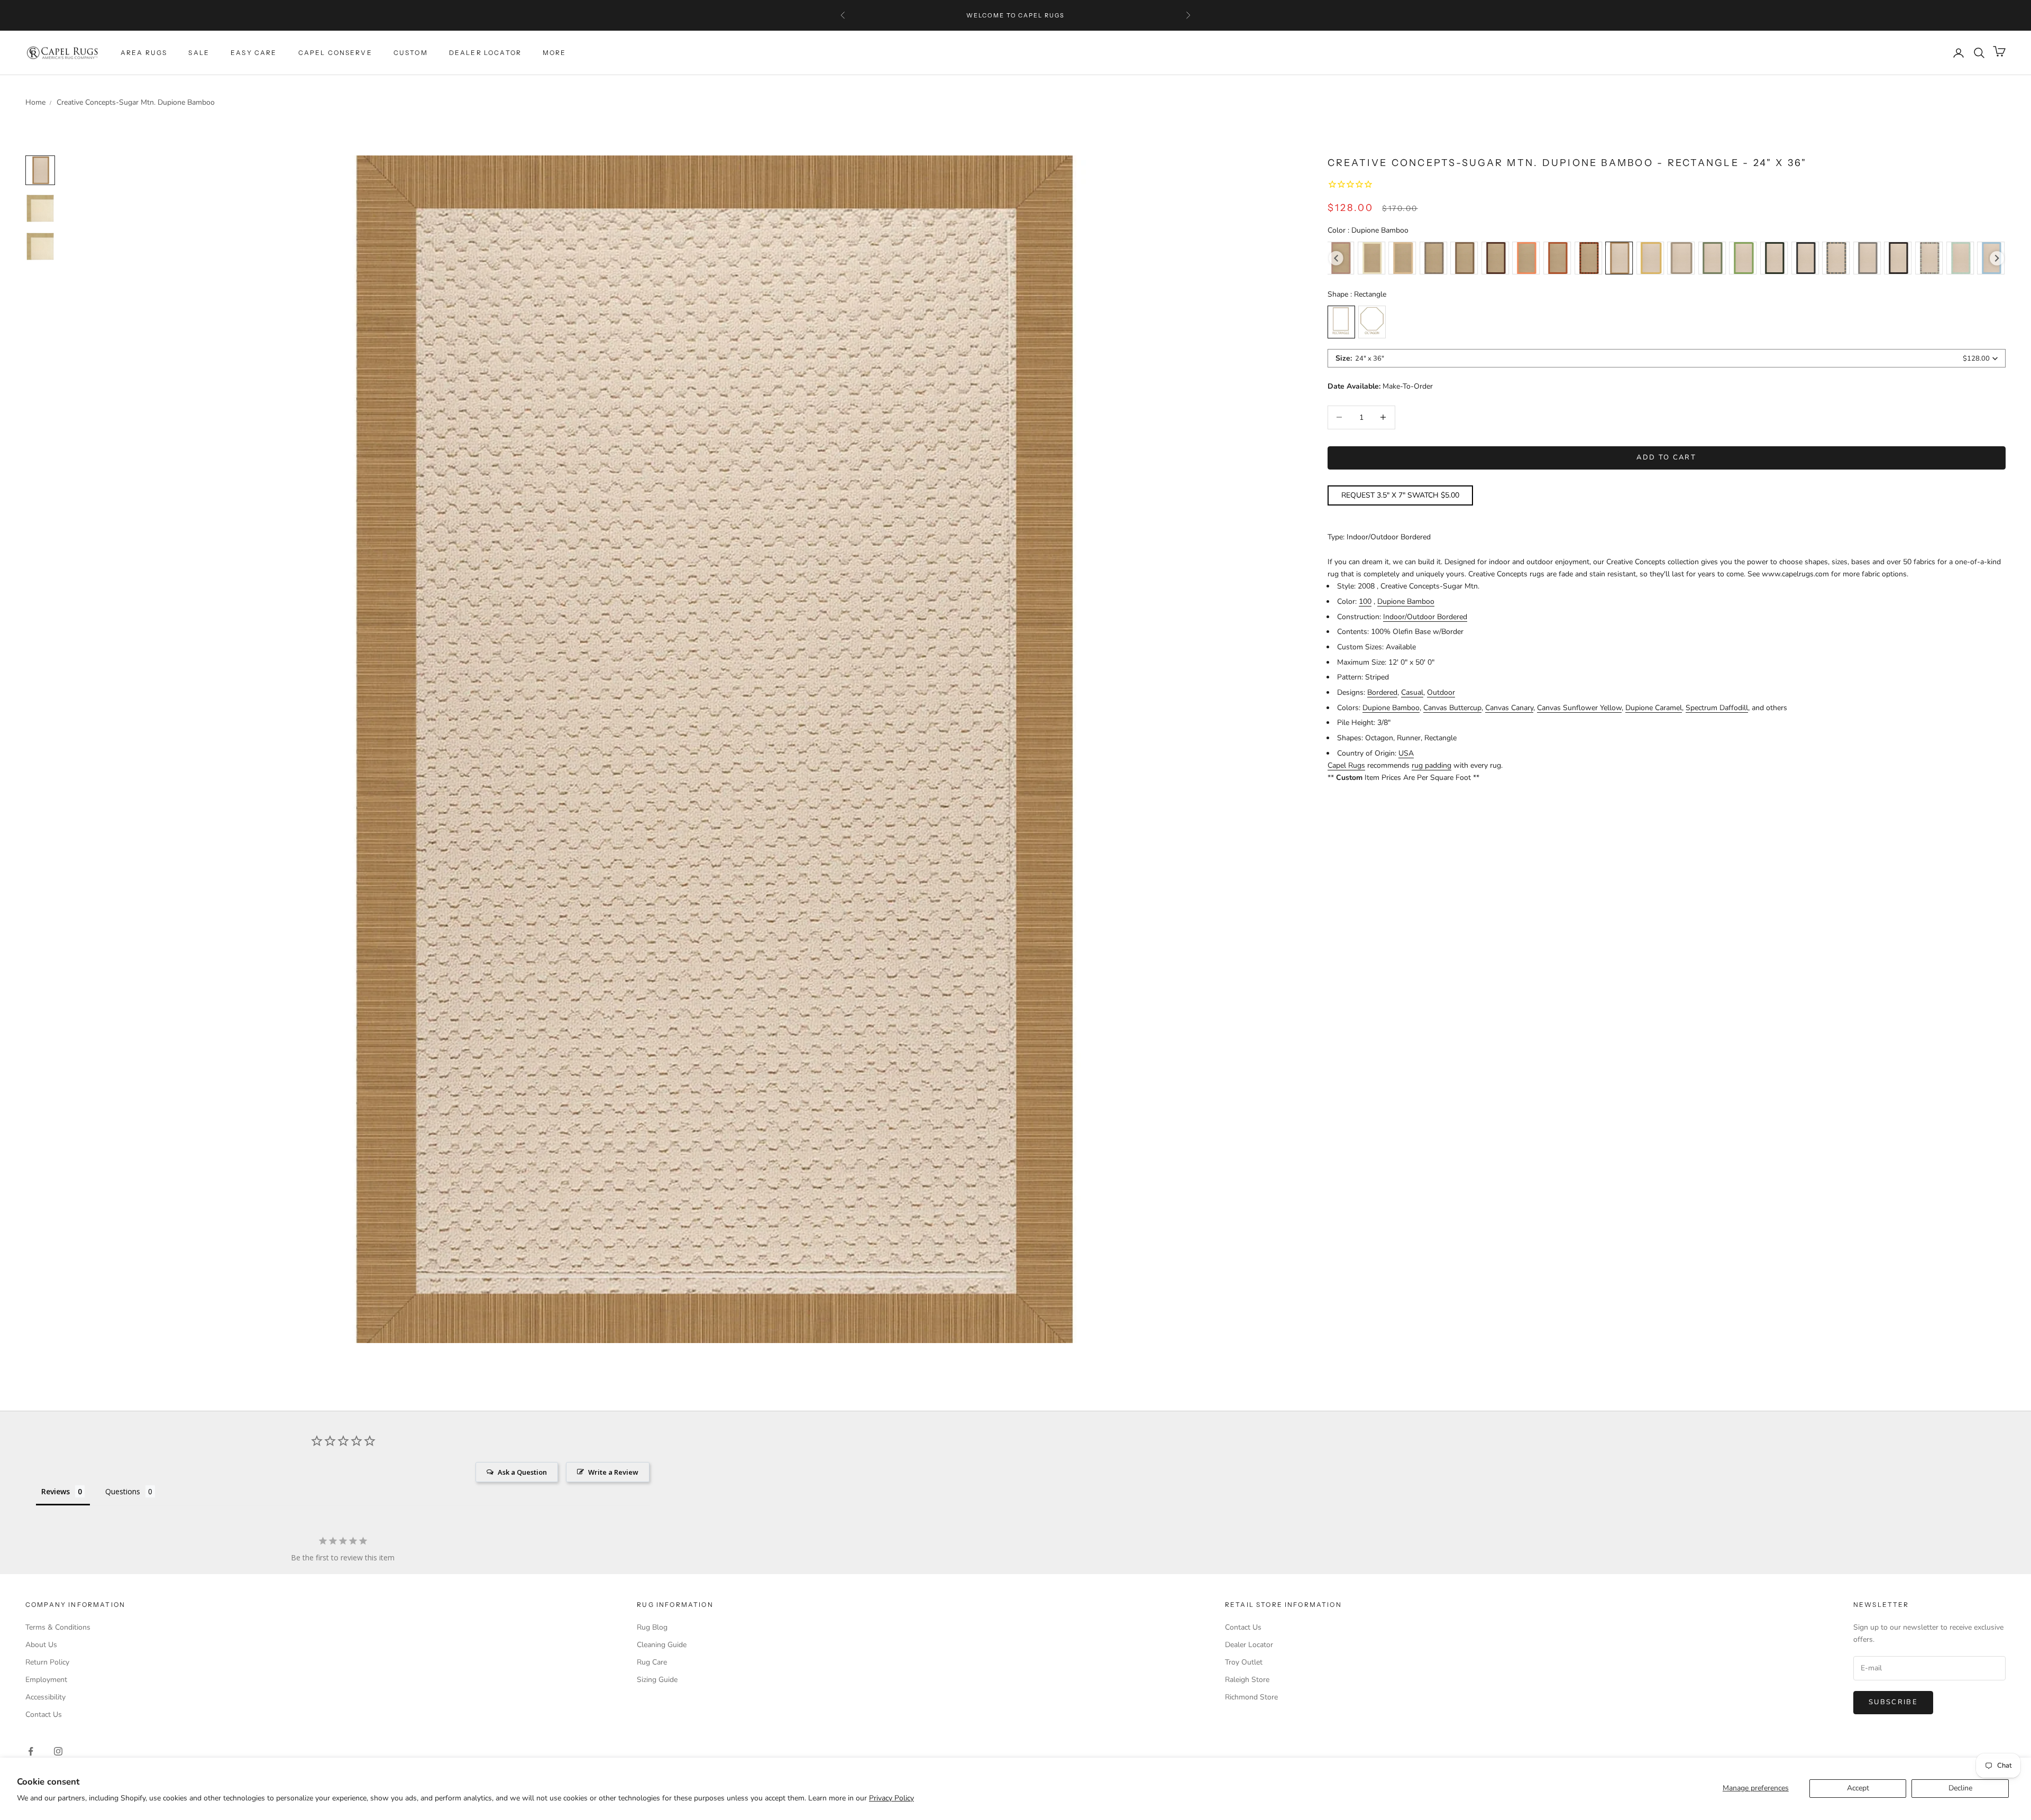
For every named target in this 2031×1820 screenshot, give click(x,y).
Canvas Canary (1509, 708)
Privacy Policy (891, 1798)
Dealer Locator (485, 53)
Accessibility (45, 1697)
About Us (41, 1645)
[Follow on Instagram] (58, 1751)
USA (1406, 753)
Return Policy (47, 1662)
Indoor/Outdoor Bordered (1425, 617)
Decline (1960, 1788)
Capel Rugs (1346, 765)
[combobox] (1667, 358)
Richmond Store (1251, 1697)
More (555, 53)
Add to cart (1666, 457)
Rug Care (652, 1662)
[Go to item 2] (40, 246)
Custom (411, 53)
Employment (46, 1680)
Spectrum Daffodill (1717, 708)
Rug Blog (652, 1627)
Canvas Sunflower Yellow (1579, 708)
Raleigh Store (1247, 1680)
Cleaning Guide (662, 1645)
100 (1365, 601)
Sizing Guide (657, 1680)
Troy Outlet (1244, 1662)
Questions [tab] (123, 1491)
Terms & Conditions (58, 1627)
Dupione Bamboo (1406, 601)
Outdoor (1441, 692)
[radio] (1371, 258)
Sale (199, 53)
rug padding (1431, 765)
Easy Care (254, 53)
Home (35, 102)
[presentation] (1336, 258)
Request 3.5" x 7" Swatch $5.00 (1400, 495)
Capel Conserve (335, 53)
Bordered (1382, 692)
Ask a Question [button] (522, 1472)
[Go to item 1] (40, 208)
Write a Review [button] (613, 1472)
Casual (1412, 692)
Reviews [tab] (56, 1491)
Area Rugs (144, 53)
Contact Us (44, 1715)
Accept (1858, 1788)
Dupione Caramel (1654, 708)
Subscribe (1893, 1702)
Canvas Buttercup (1452, 708)
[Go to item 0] (40, 170)
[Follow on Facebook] (31, 1751)
